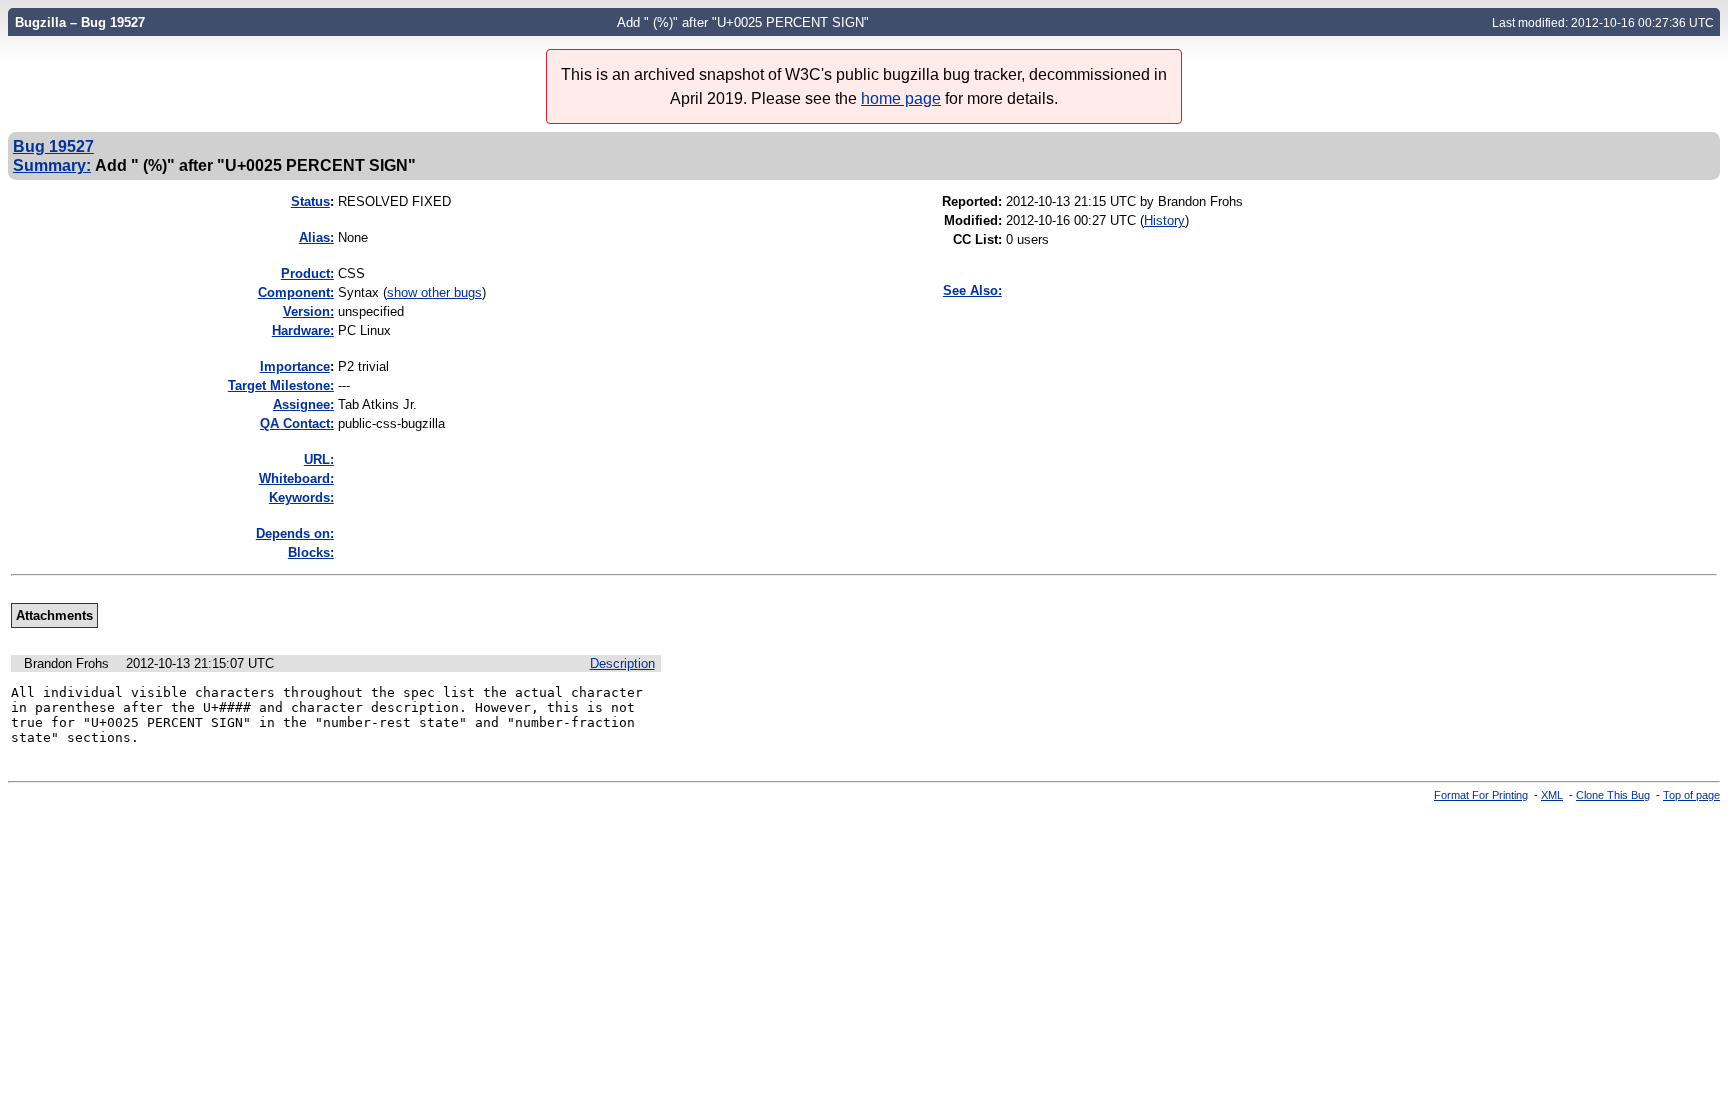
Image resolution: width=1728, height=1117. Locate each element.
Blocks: (311, 552)
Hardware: (303, 330)
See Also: (972, 290)
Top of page (1691, 795)
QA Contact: (297, 423)
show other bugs (434, 292)
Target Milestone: (281, 385)
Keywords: (301, 497)
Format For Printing (1481, 795)
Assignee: (303, 404)
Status (310, 201)
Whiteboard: (296, 478)
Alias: (316, 237)
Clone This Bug (1613, 795)
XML (1552, 795)
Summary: (52, 165)
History (1164, 220)
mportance (295, 366)
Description (622, 663)
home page (901, 98)
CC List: (977, 239)
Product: (307, 273)
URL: (319, 459)
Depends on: (295, 533)
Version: (308, 311)
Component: (296, 292)
